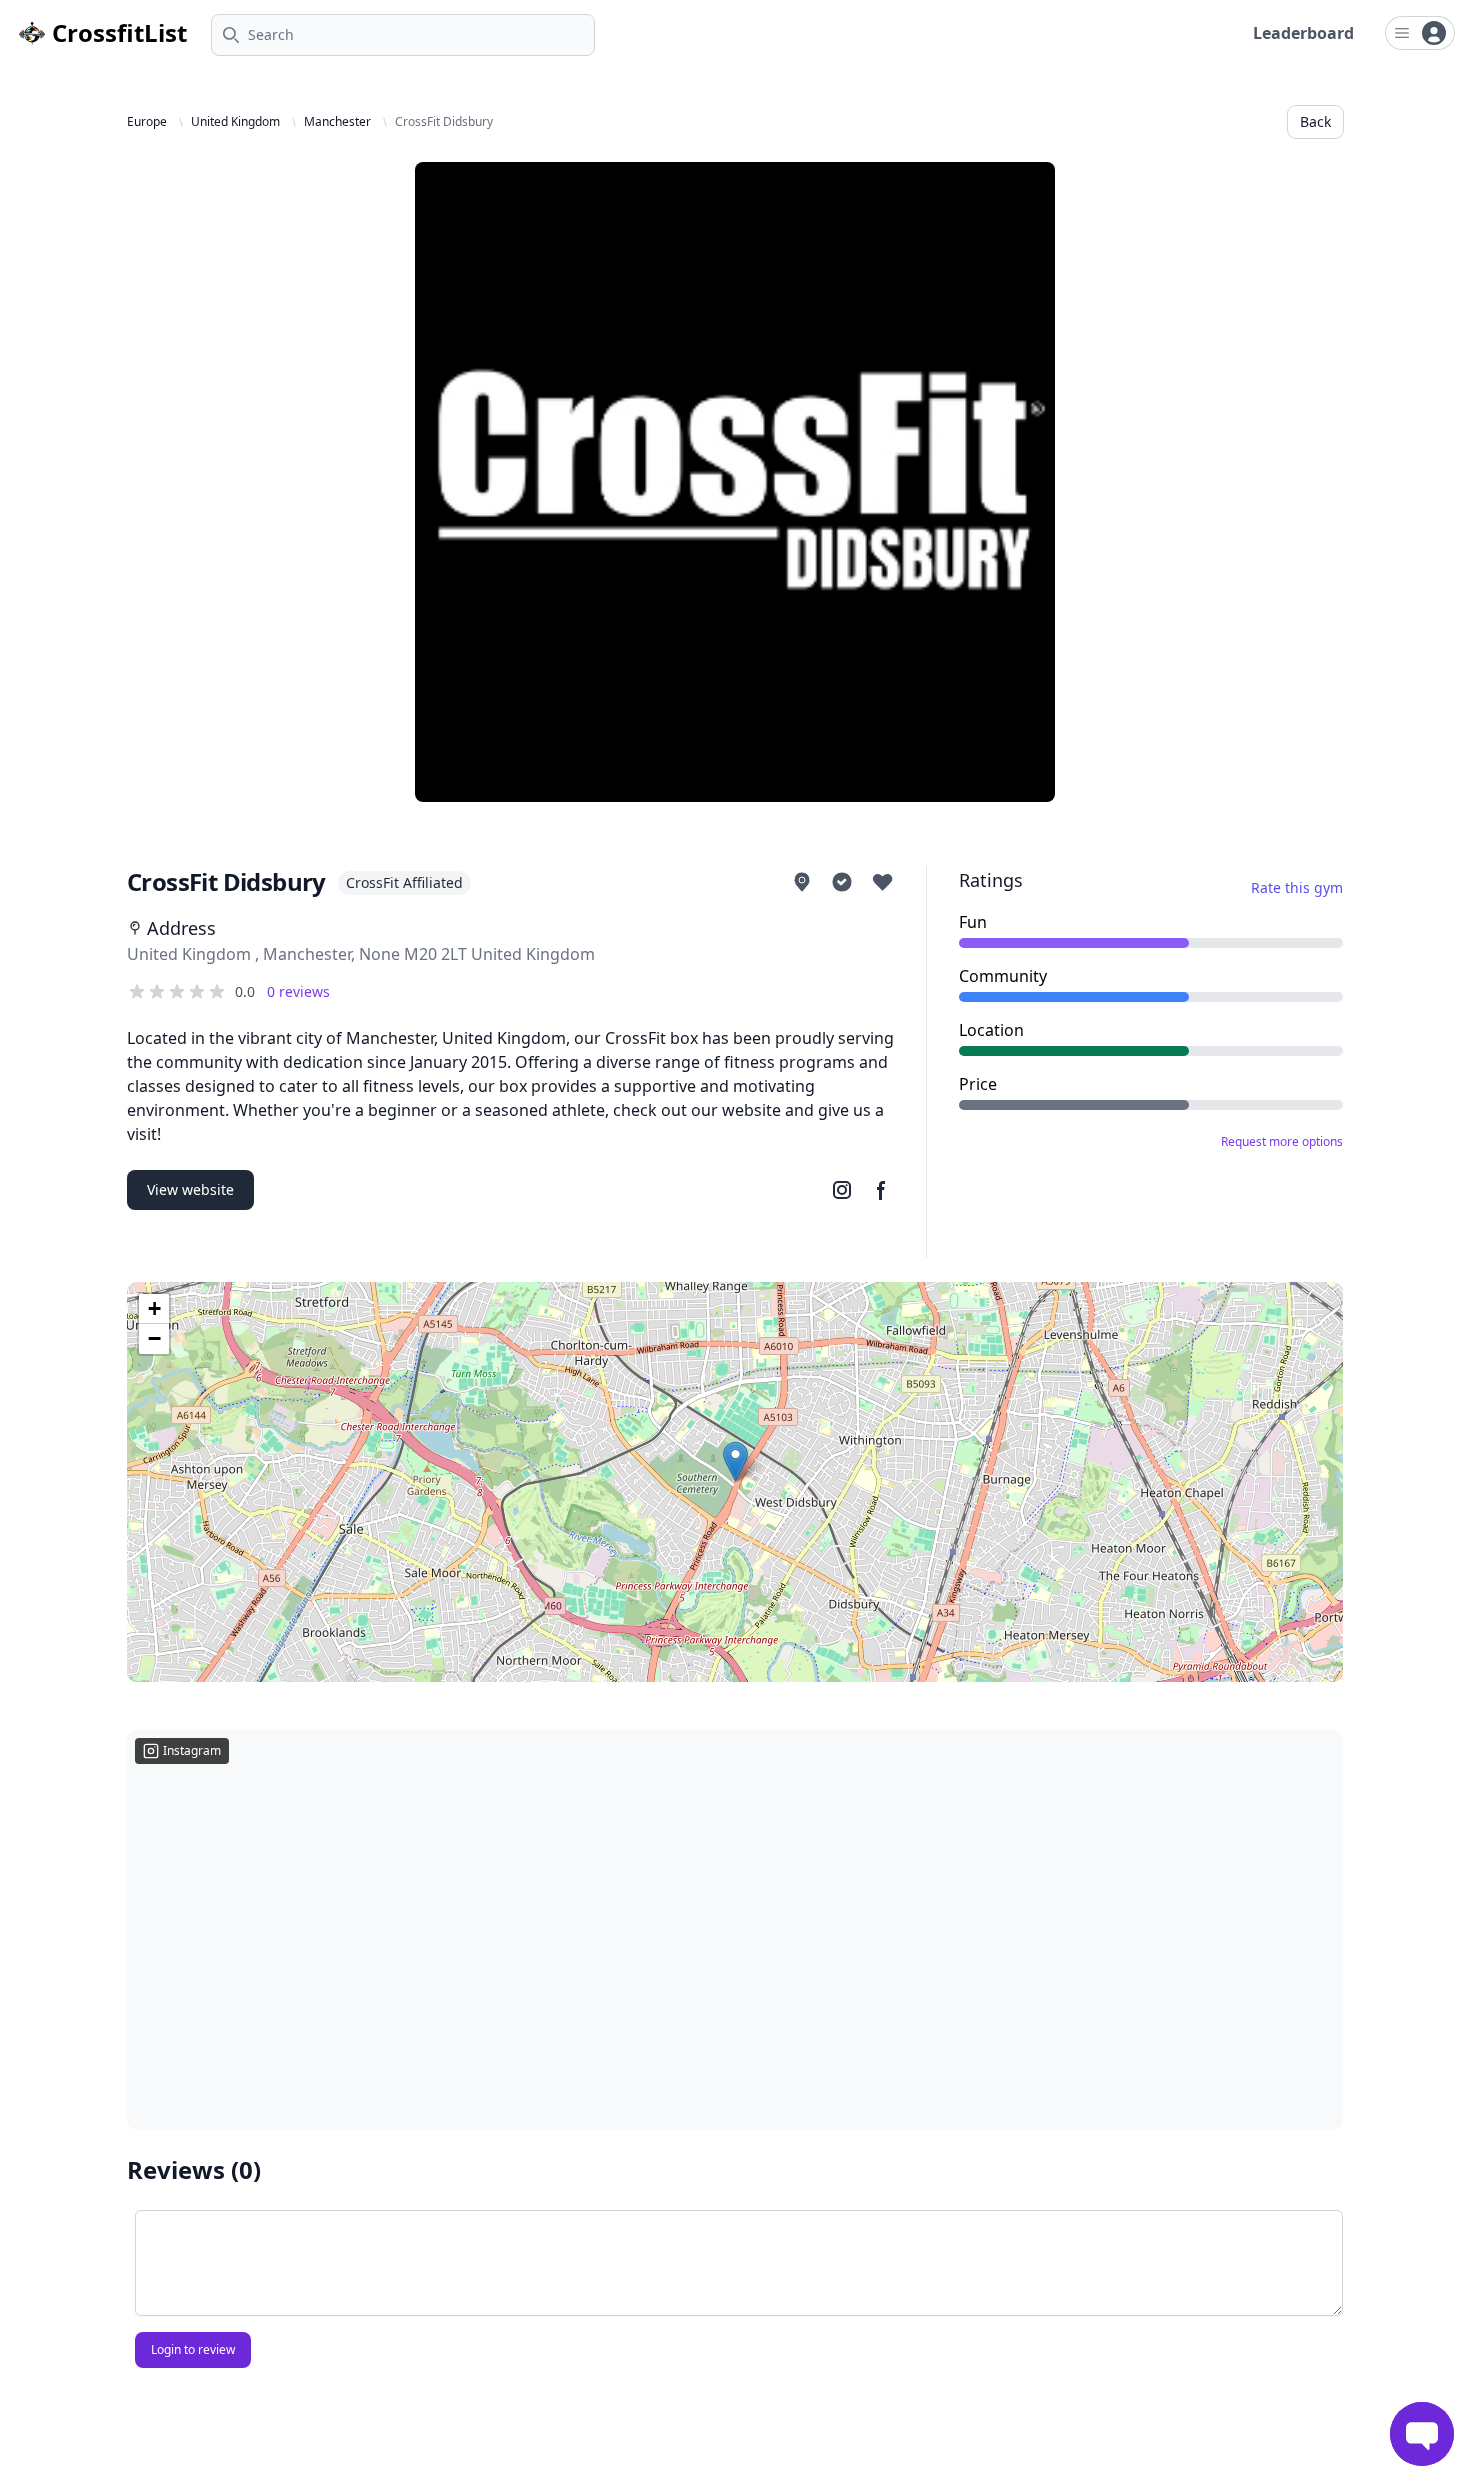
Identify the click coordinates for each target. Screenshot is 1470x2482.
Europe (147, 122)
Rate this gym (1297, 887)
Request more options (1282, 1142)
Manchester (337, 122)
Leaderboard (1303, 33)
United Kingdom (235, 122)
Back (1315, 121)
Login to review (193, 2349)
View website (190, 1189)
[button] (735, 1461)
